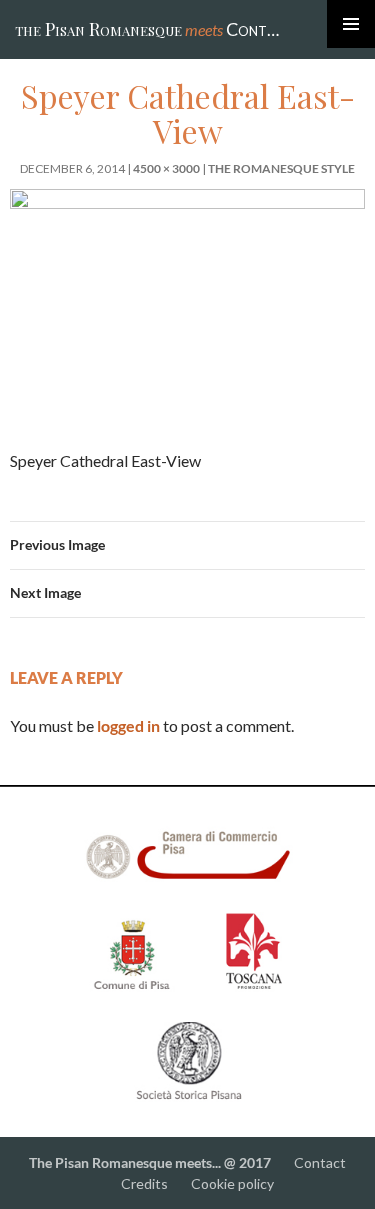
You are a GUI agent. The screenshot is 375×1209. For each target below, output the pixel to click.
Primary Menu (351, 24)
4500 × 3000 (166, 168)
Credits (144, 1183)
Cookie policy (232, 1183)
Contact (320, 1162)
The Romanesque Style (281, 168)
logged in (128, 725)
